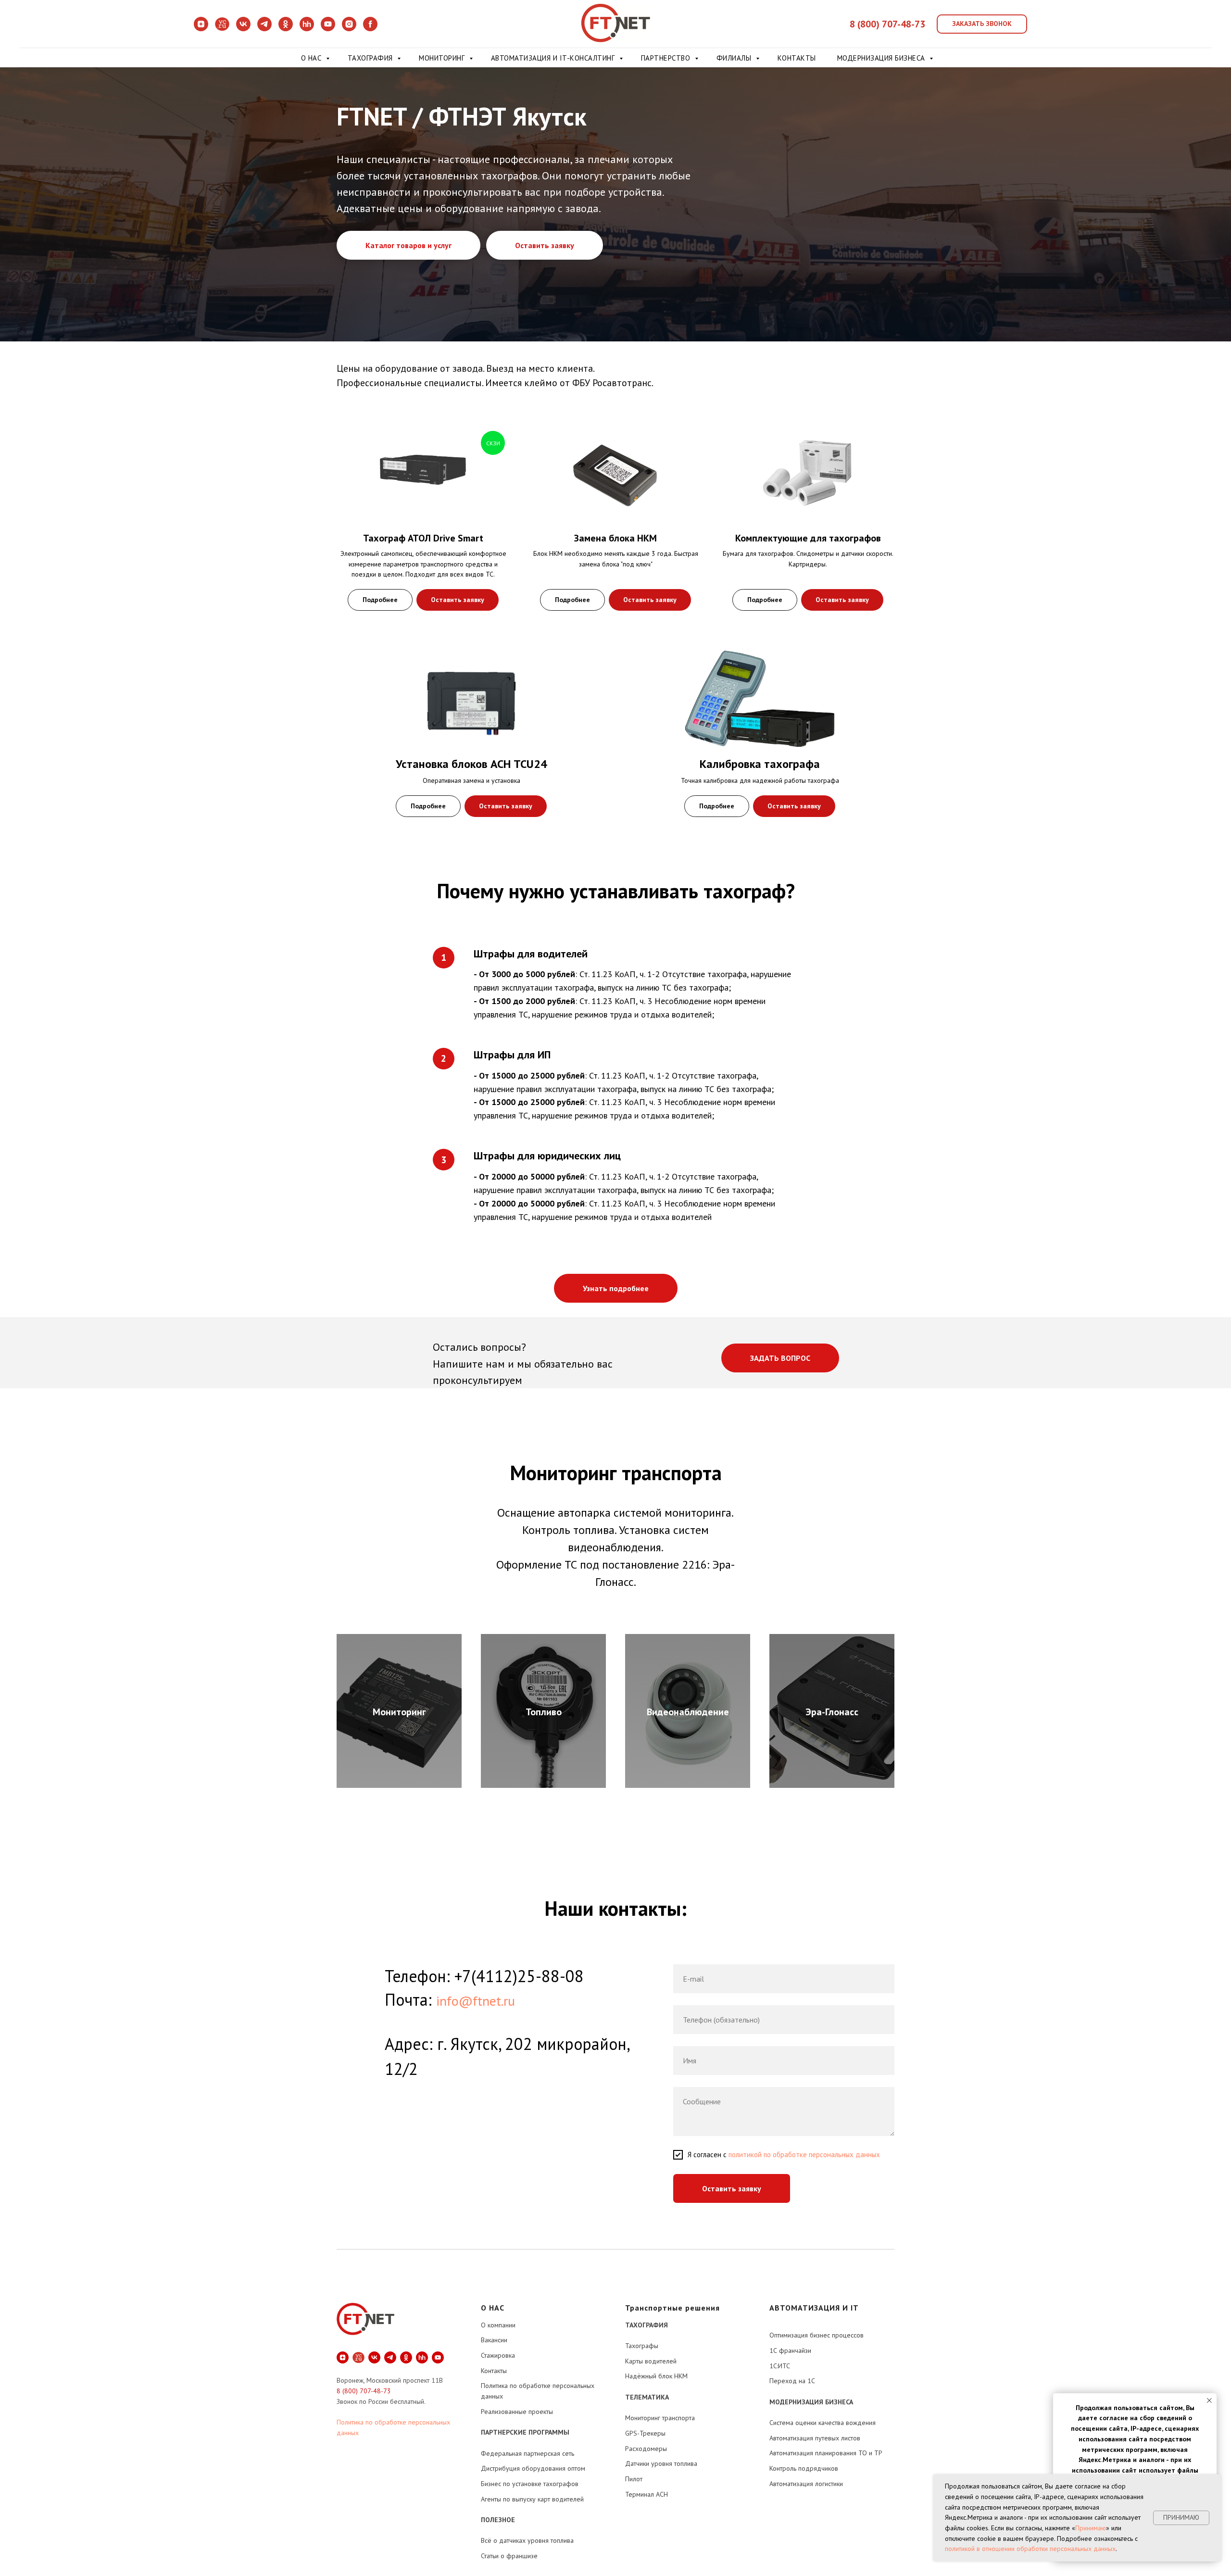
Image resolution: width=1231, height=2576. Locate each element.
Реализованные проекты (517, 2412)
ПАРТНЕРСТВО (667, 58)
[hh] (307, 29)
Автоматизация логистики (806, 2484)
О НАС (312, 58)
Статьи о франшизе (509, 2556)
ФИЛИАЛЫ (735, 58)
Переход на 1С (792, 2381)
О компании (498, 2325)
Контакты (494, 2371)
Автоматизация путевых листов (815, 2438)
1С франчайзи (790, 2350)
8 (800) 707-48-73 (887, 24)
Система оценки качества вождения (823, 2423)
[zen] (201, 29)
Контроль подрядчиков (804, 2468)
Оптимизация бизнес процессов (816, 2335)
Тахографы (642, 2346)
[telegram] (264, 29)
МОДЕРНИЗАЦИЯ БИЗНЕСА (882, 58)
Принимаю (1091, 2528)
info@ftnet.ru (476, 2001)
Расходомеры (646, 2449)
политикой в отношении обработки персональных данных (1030, 2549)
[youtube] (328, 29)
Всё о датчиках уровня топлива (527, 2540)
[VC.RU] (222, 29)
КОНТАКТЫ (797, 58)
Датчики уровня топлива (661, 2463)
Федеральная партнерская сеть (528, 2453)
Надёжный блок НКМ (656, 2376)
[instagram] (349, 29)
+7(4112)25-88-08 (519, 1976)
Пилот (634, 2479)
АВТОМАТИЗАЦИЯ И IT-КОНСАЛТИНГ (554, 58)
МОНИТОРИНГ (443, 58)
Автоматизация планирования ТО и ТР (826, 2453)
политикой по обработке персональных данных (804, 2155)
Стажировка (498, 2355)
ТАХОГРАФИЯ (371, 58)
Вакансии (494, 2340)
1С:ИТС (780, 2366)
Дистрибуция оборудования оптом (533, 2468)
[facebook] (370, 29)
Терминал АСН (647, 2494)
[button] (982, 24)
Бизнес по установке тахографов (530, 2484)
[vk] (243, 29)
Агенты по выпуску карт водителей (532, 2499)
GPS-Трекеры (645, 2433)
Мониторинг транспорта (660, 2418)
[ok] (286, 29)
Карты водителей (651, 2361)
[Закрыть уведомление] (1209, 2400)
